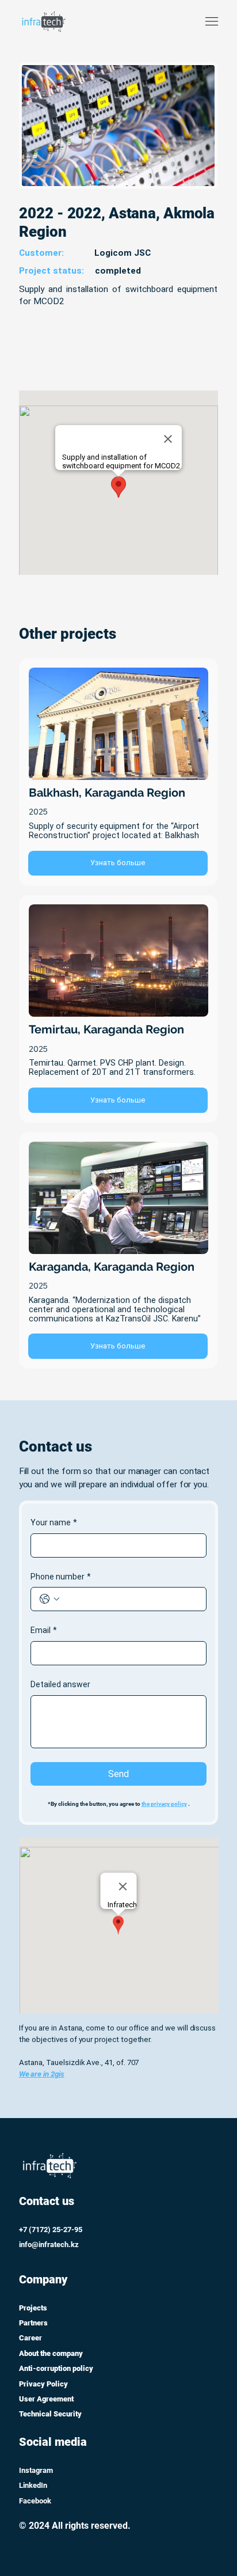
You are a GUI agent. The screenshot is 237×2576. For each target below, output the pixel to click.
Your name (54, 1522)
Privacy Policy (43, 2384)
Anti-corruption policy (56, 2368)
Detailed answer (60, 1684)
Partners (33, 2323)
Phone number (61, 1577)
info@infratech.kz (49, 2244)
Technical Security (50, 2414)
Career (30, 2338)
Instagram (36, 2470)
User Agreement (46, 2399)
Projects (33, 2308)
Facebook (35, 2501)
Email (44, 1630)
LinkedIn (33, 2485)
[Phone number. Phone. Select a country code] (49, 1599)
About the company (51, 2353)
